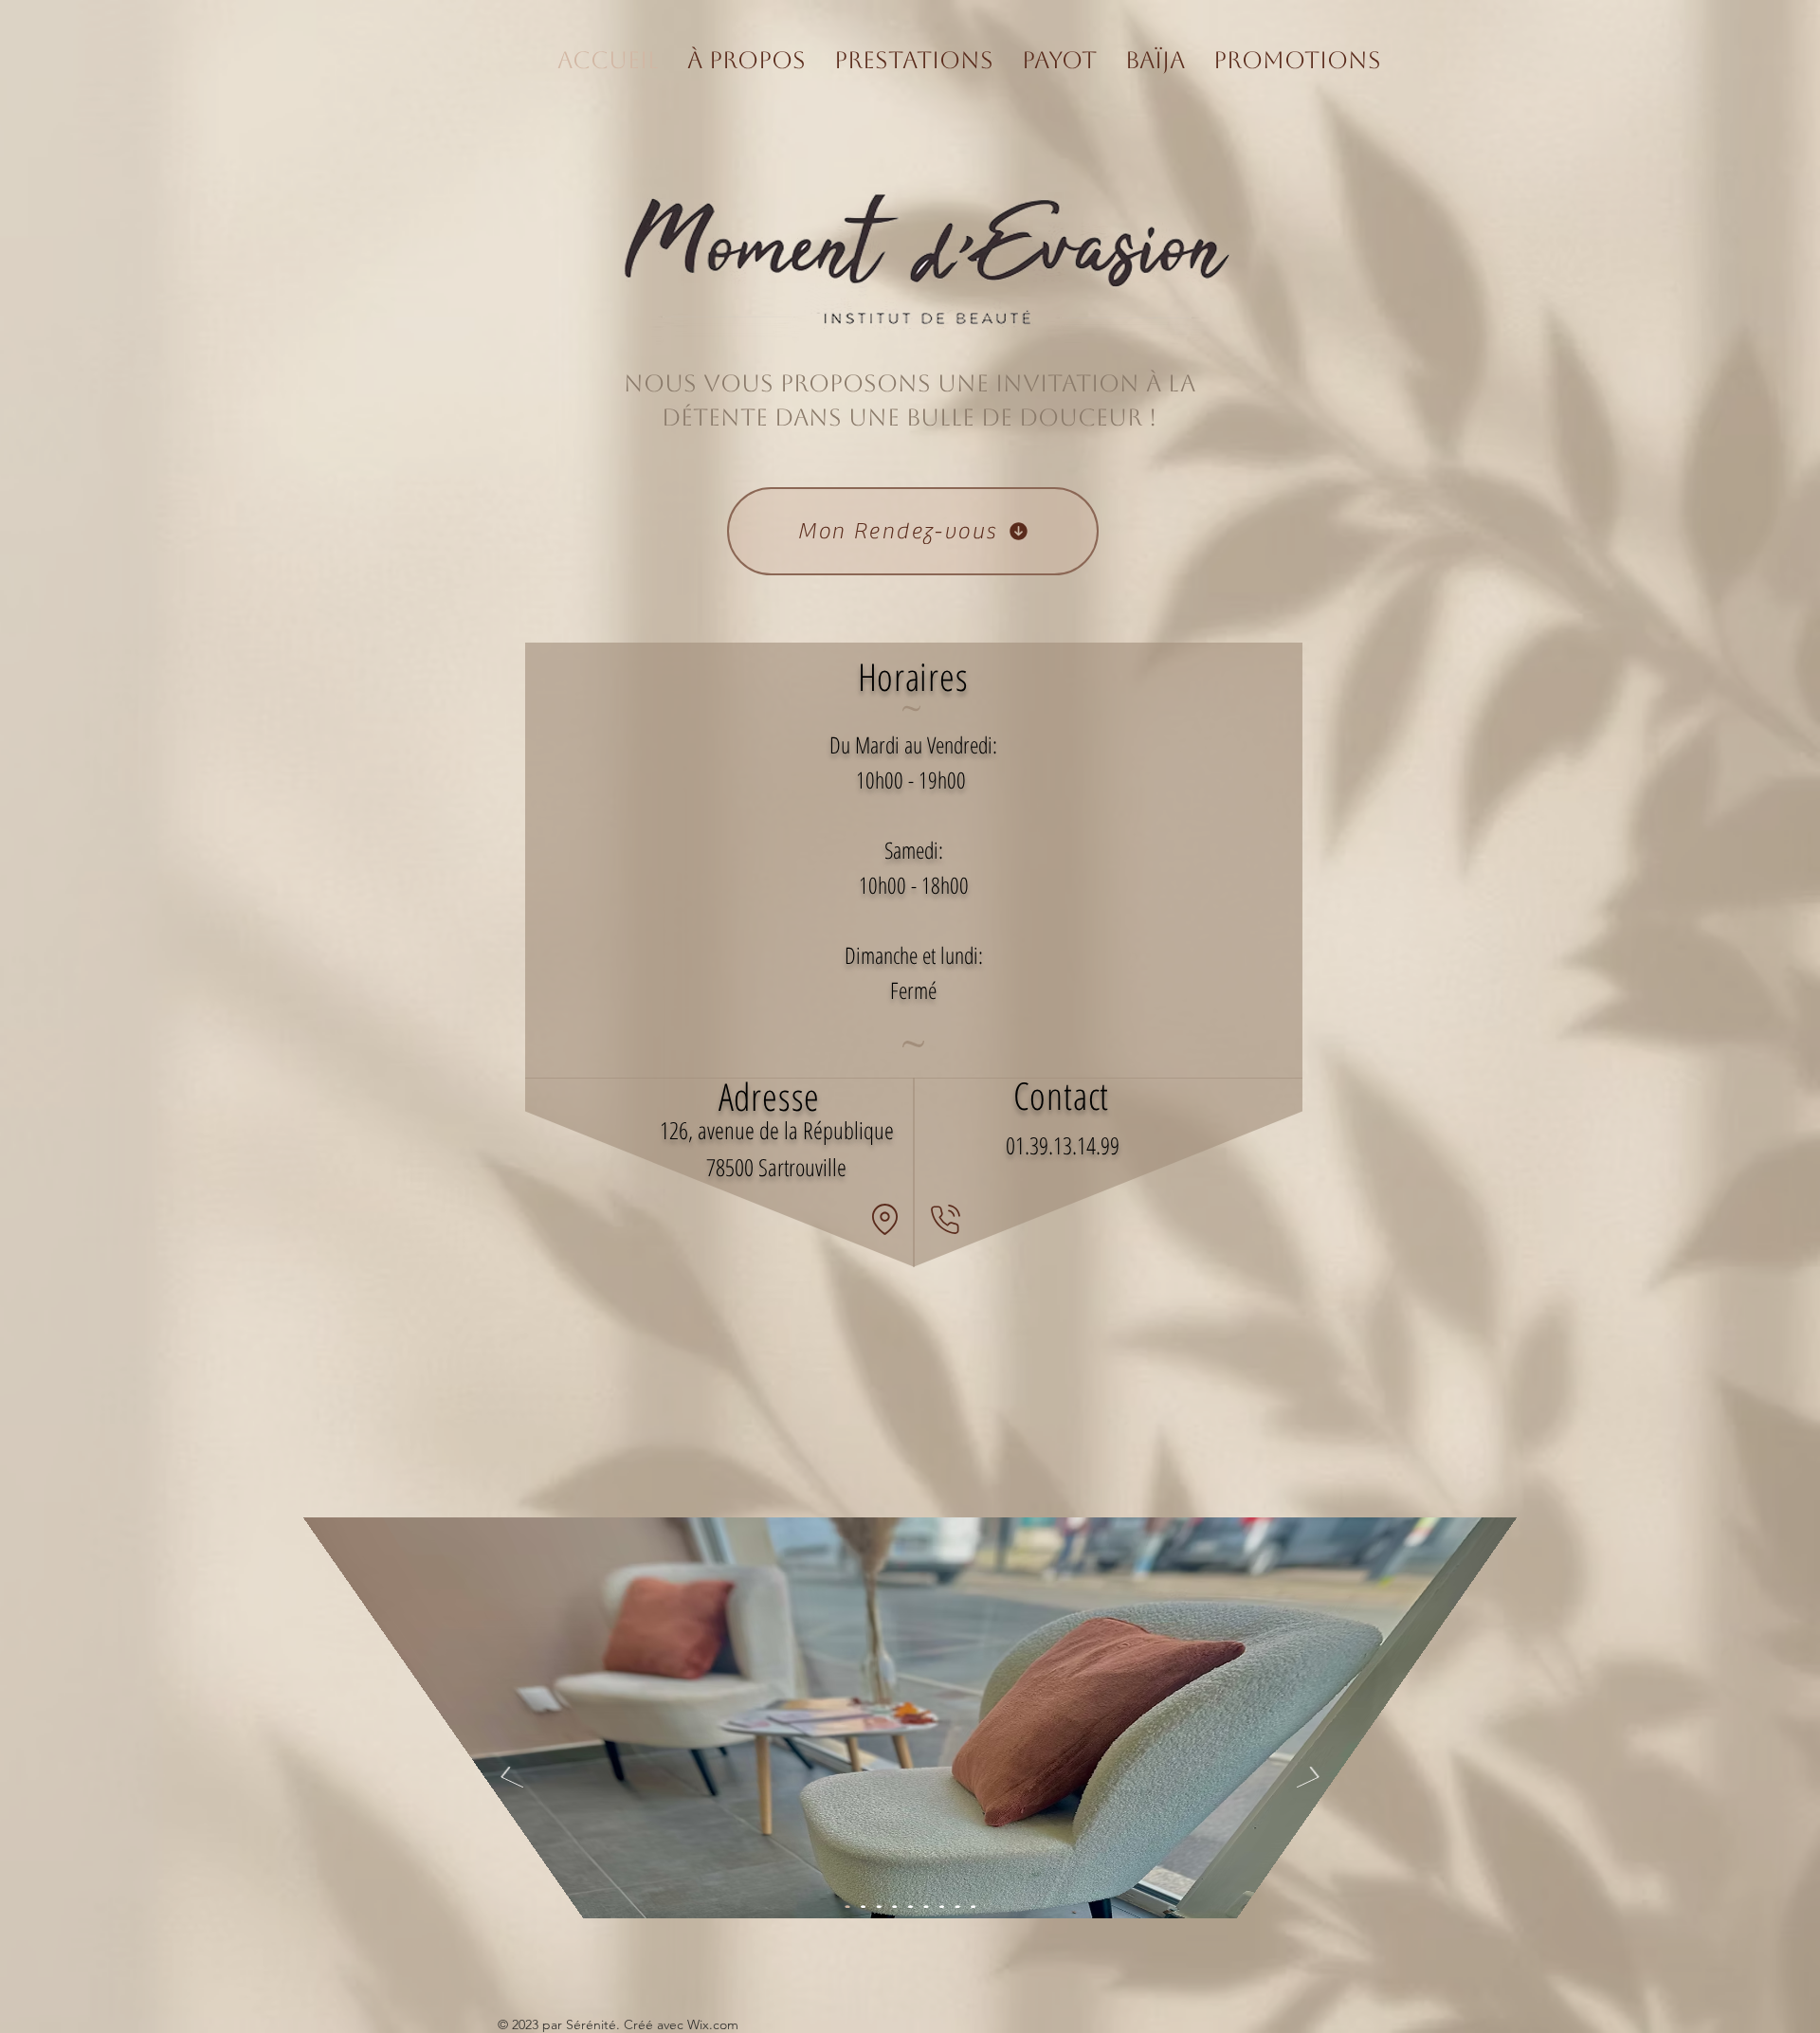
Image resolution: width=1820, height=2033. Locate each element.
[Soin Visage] (957, 1906)
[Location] (884, 1219)
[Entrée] (894, 1906)
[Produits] (863, 1906)
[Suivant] (1311, 1778)
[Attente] (847, 1906)
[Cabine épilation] (910, 1906)
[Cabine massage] (942, 1906)
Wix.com (713, 2024)
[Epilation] (926, 1906)
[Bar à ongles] (878, 1906)
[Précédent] (509, 1778)
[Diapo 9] (973, 1906)
